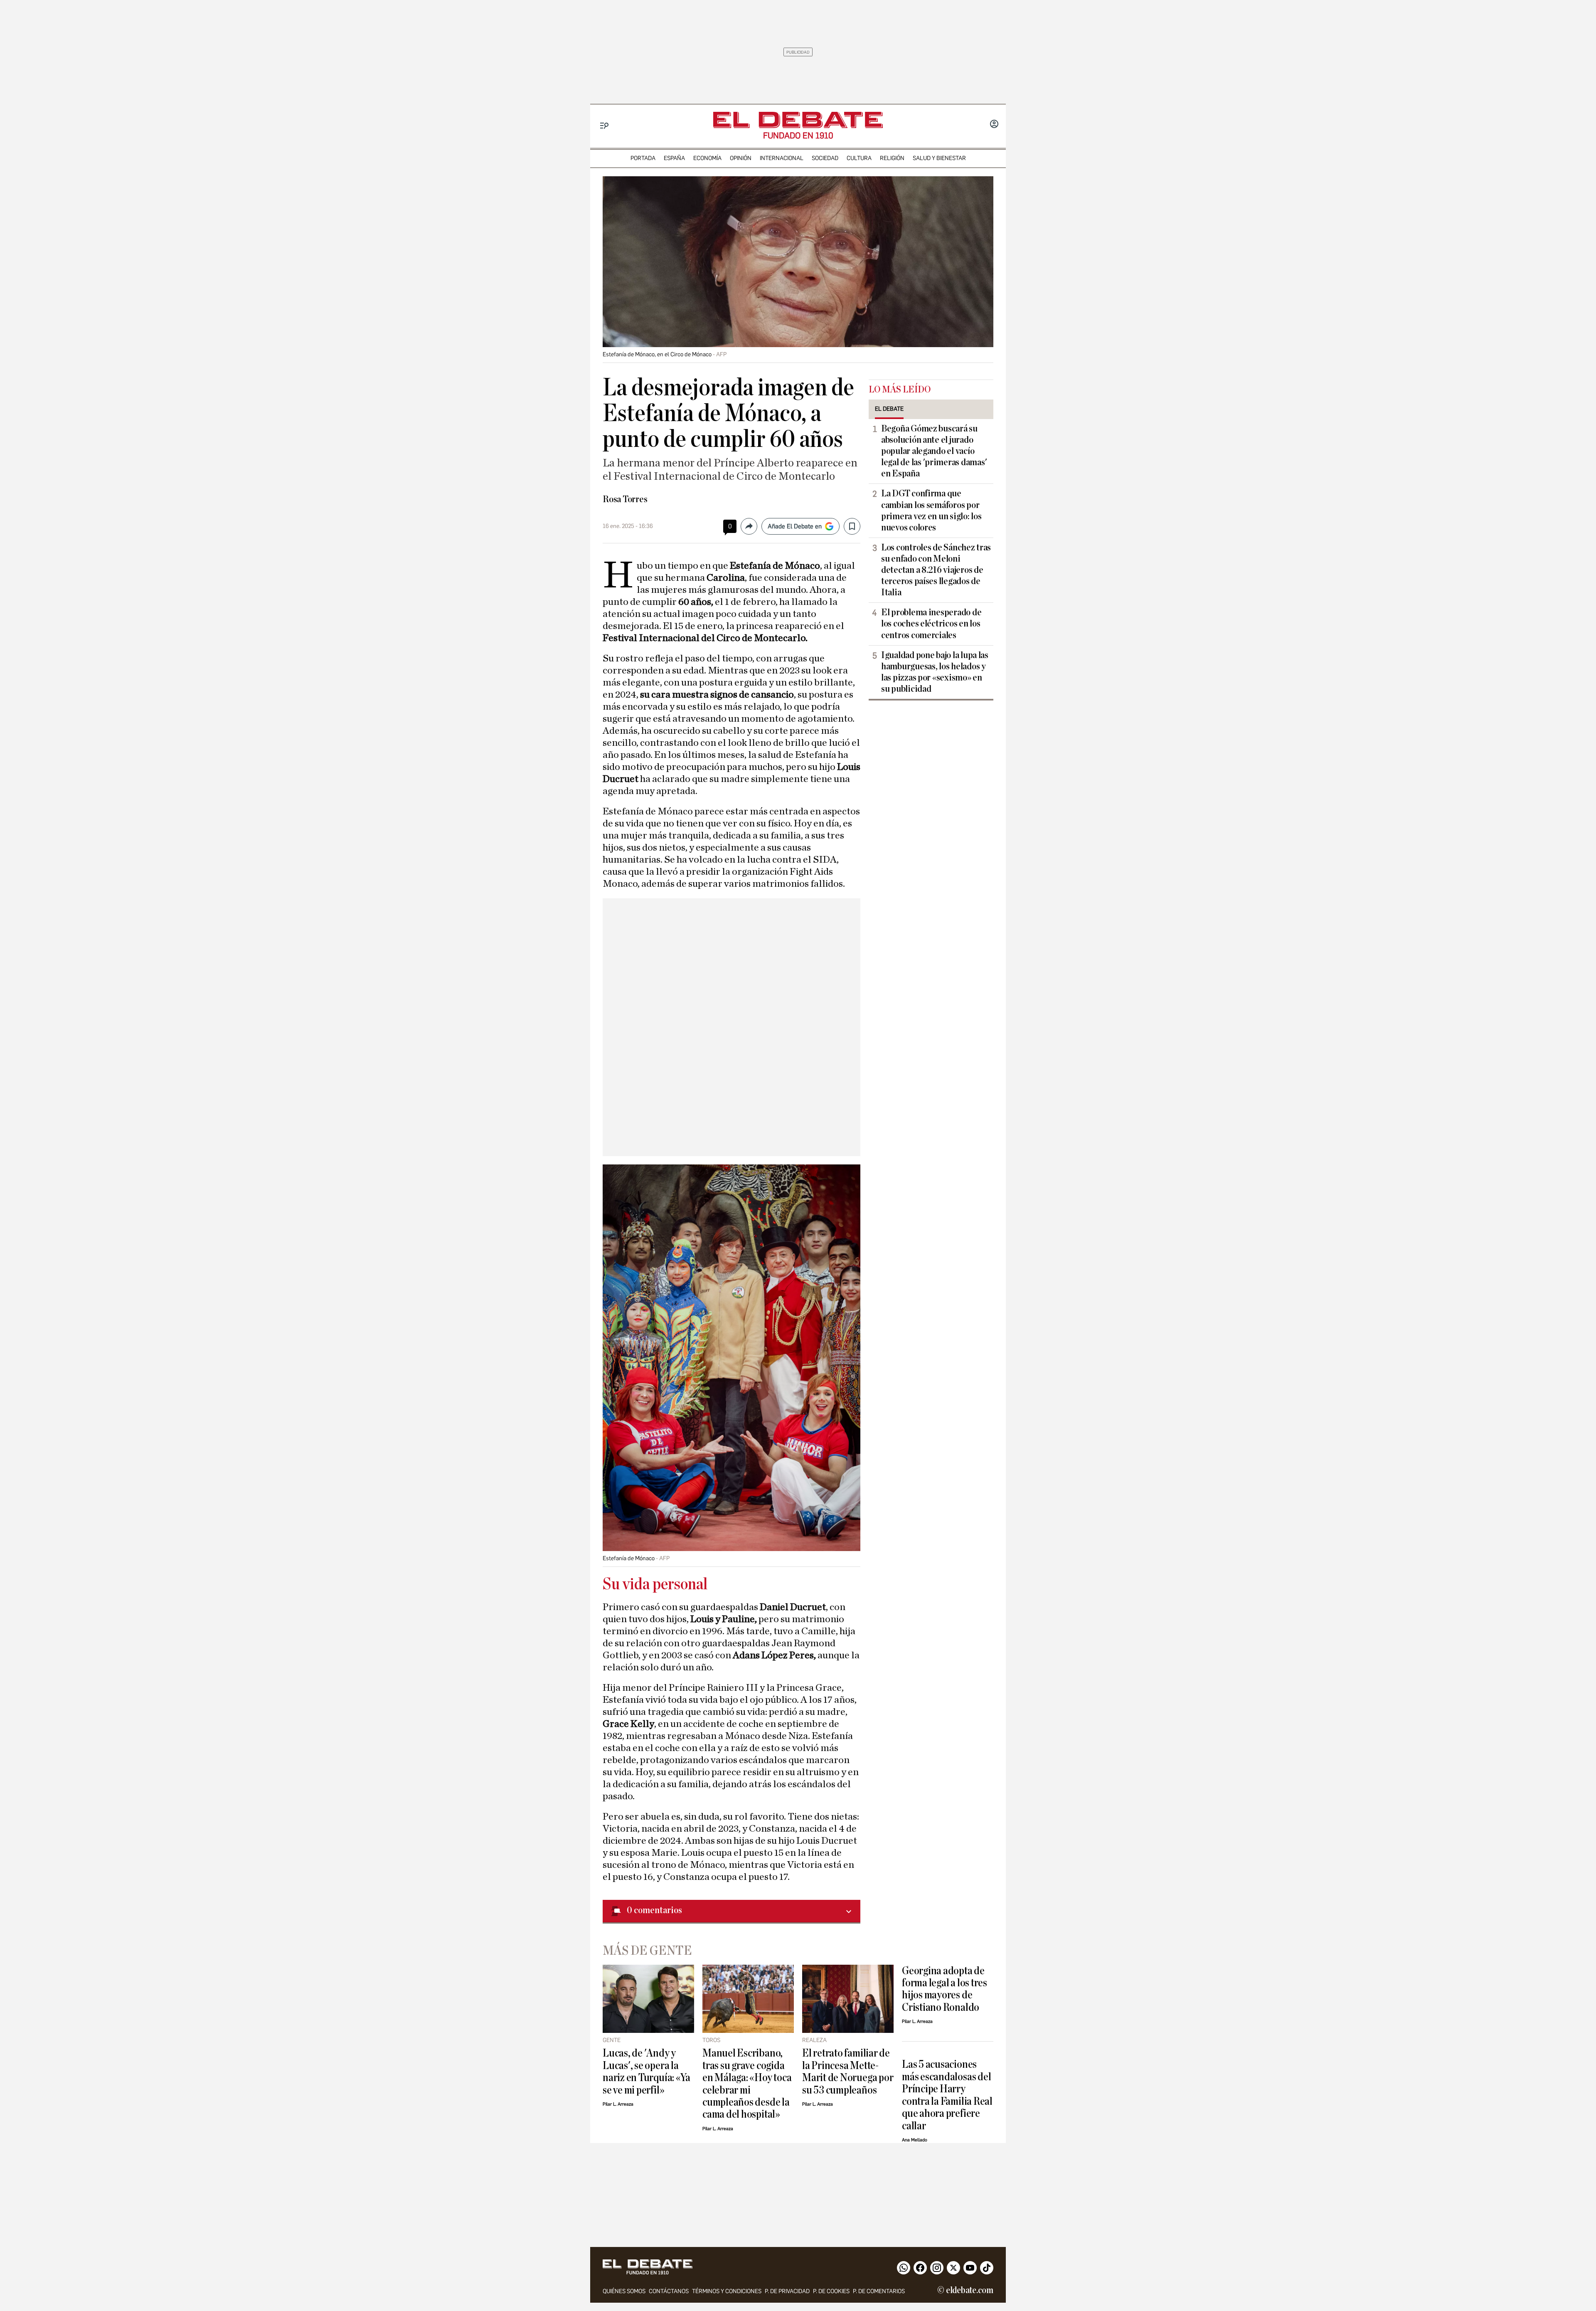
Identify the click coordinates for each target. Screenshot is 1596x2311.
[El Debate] (798, 120)
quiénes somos (624, 2291)
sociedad (825, 158)
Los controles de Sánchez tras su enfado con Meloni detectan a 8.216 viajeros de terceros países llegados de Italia (936, 570)
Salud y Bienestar (939, 158)
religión (892, 158)
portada (643, 158)
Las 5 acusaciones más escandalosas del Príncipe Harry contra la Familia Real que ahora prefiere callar (947, 2095)
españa (674, 158)
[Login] (994, 125)
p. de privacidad (787, 2291)
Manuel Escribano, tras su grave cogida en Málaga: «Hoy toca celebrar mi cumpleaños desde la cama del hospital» (747, 2084)
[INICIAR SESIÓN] (994, 125)
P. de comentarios (879, 2291)
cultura (859, 158)
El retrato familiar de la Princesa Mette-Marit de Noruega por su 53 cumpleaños (848, 2071)
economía (707, 158)
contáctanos (669, 2291)
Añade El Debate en (795, 526)
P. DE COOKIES (831, 2291)
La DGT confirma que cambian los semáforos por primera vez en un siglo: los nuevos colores (931, 510)
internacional (782, 158)
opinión (741, 158)
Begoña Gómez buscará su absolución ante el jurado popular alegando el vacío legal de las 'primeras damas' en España (934, 451)
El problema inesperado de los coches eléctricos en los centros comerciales (931, 624)
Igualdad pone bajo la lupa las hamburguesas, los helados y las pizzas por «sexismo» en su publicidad (935, 672)
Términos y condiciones (727, 2291)
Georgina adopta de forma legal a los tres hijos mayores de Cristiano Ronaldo (945, 1989)
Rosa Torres (625, 499)
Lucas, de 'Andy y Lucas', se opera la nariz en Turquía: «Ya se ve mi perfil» (647, 2071)
